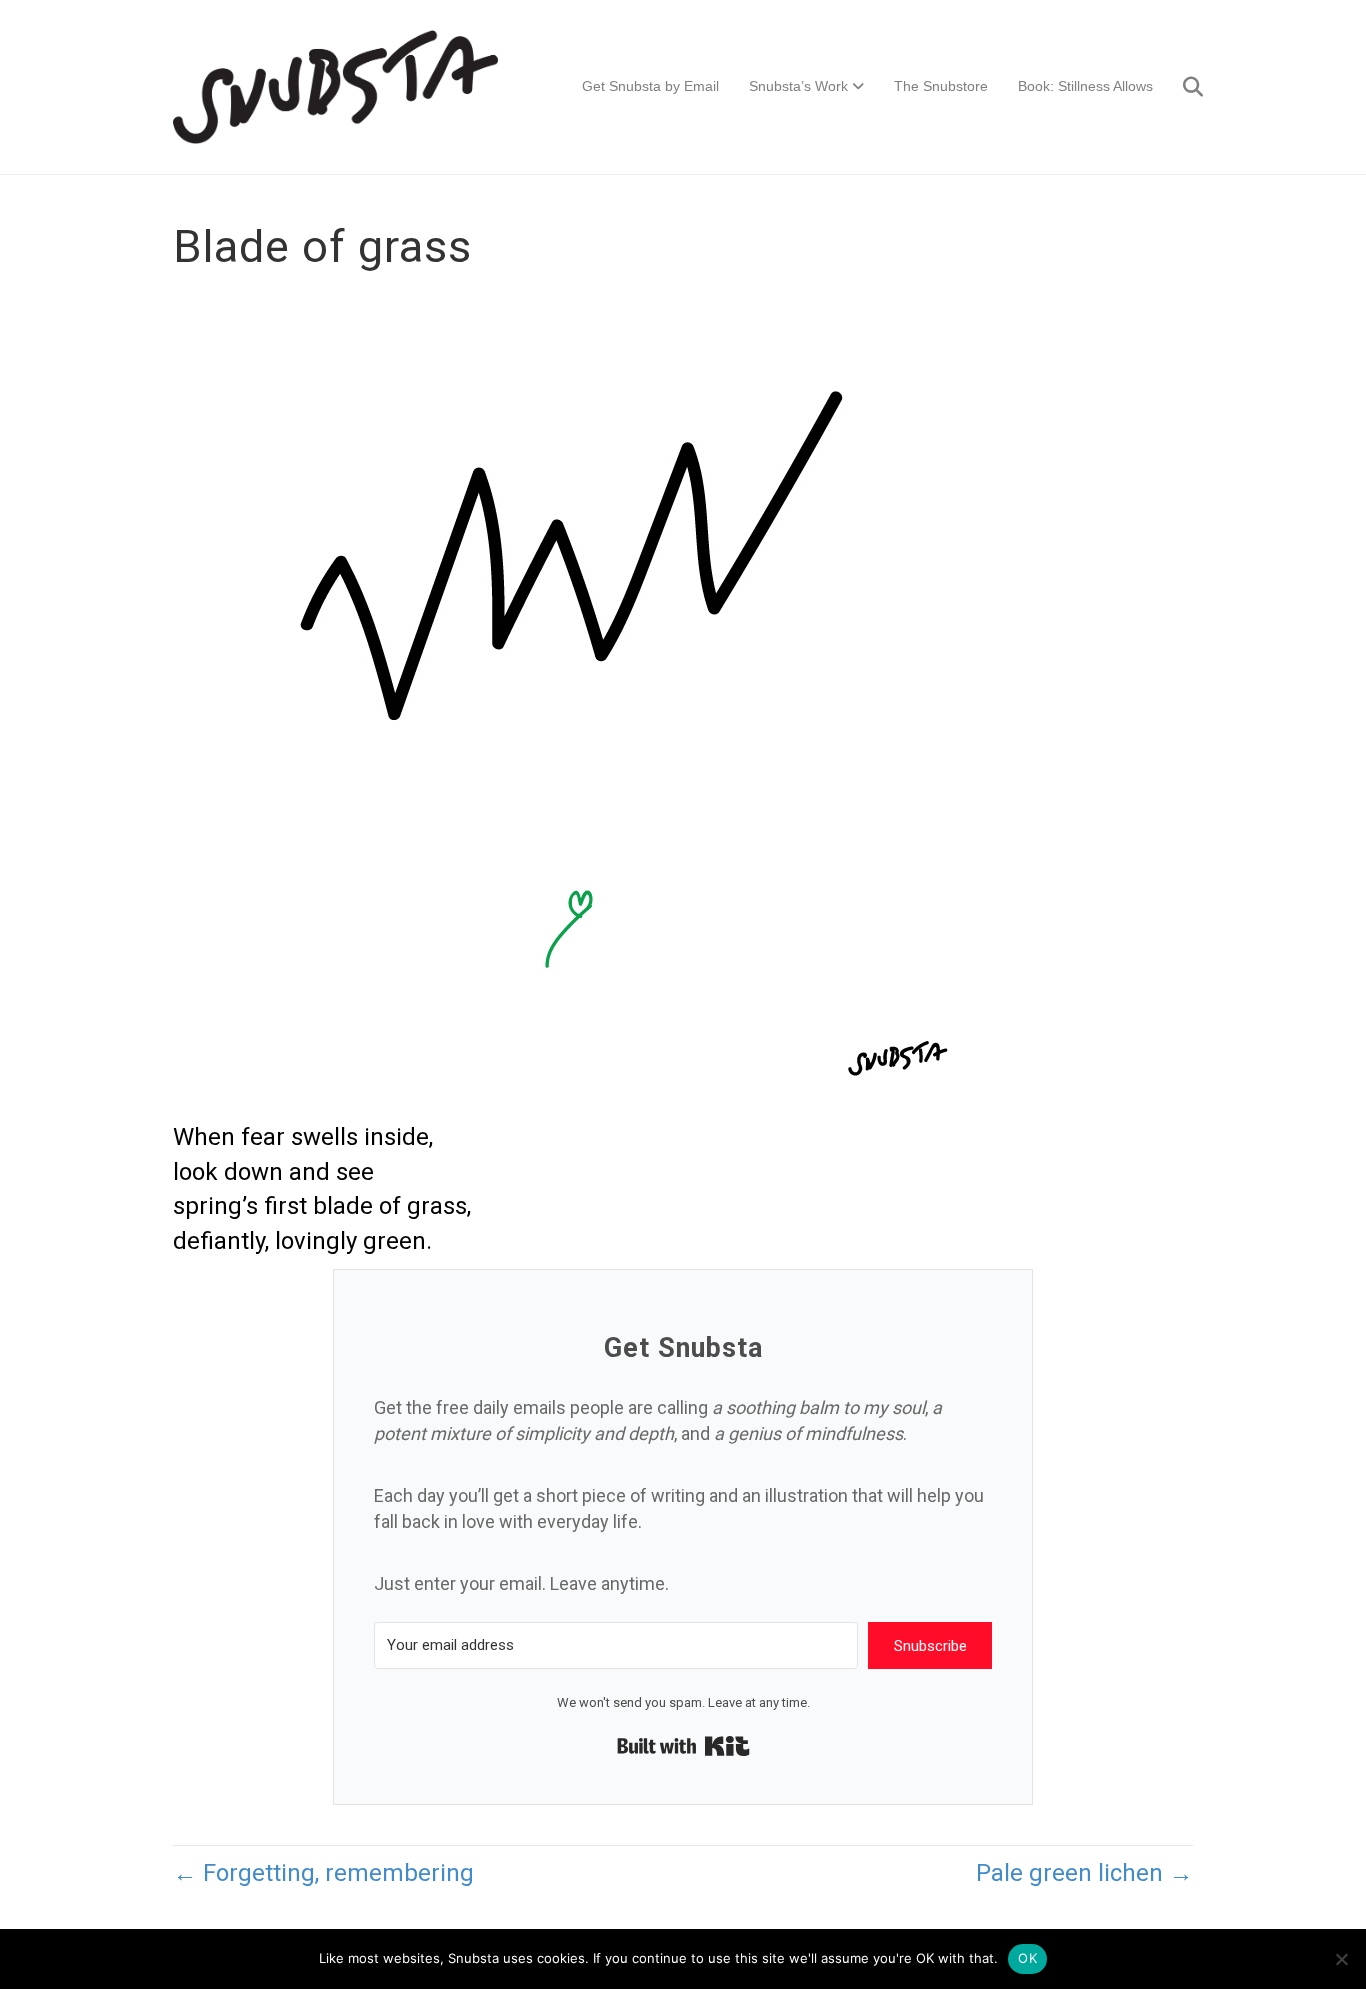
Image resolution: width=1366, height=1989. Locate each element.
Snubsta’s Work (798, 86)
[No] (1341, 1959)
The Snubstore (941, 86)
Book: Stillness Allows (1085, 86)
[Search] (1180, 87)
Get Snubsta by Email (650, 86)
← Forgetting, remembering (323, 1873)
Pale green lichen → (1084, 1873)
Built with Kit (683, 1746)
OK (1027, 1958)
